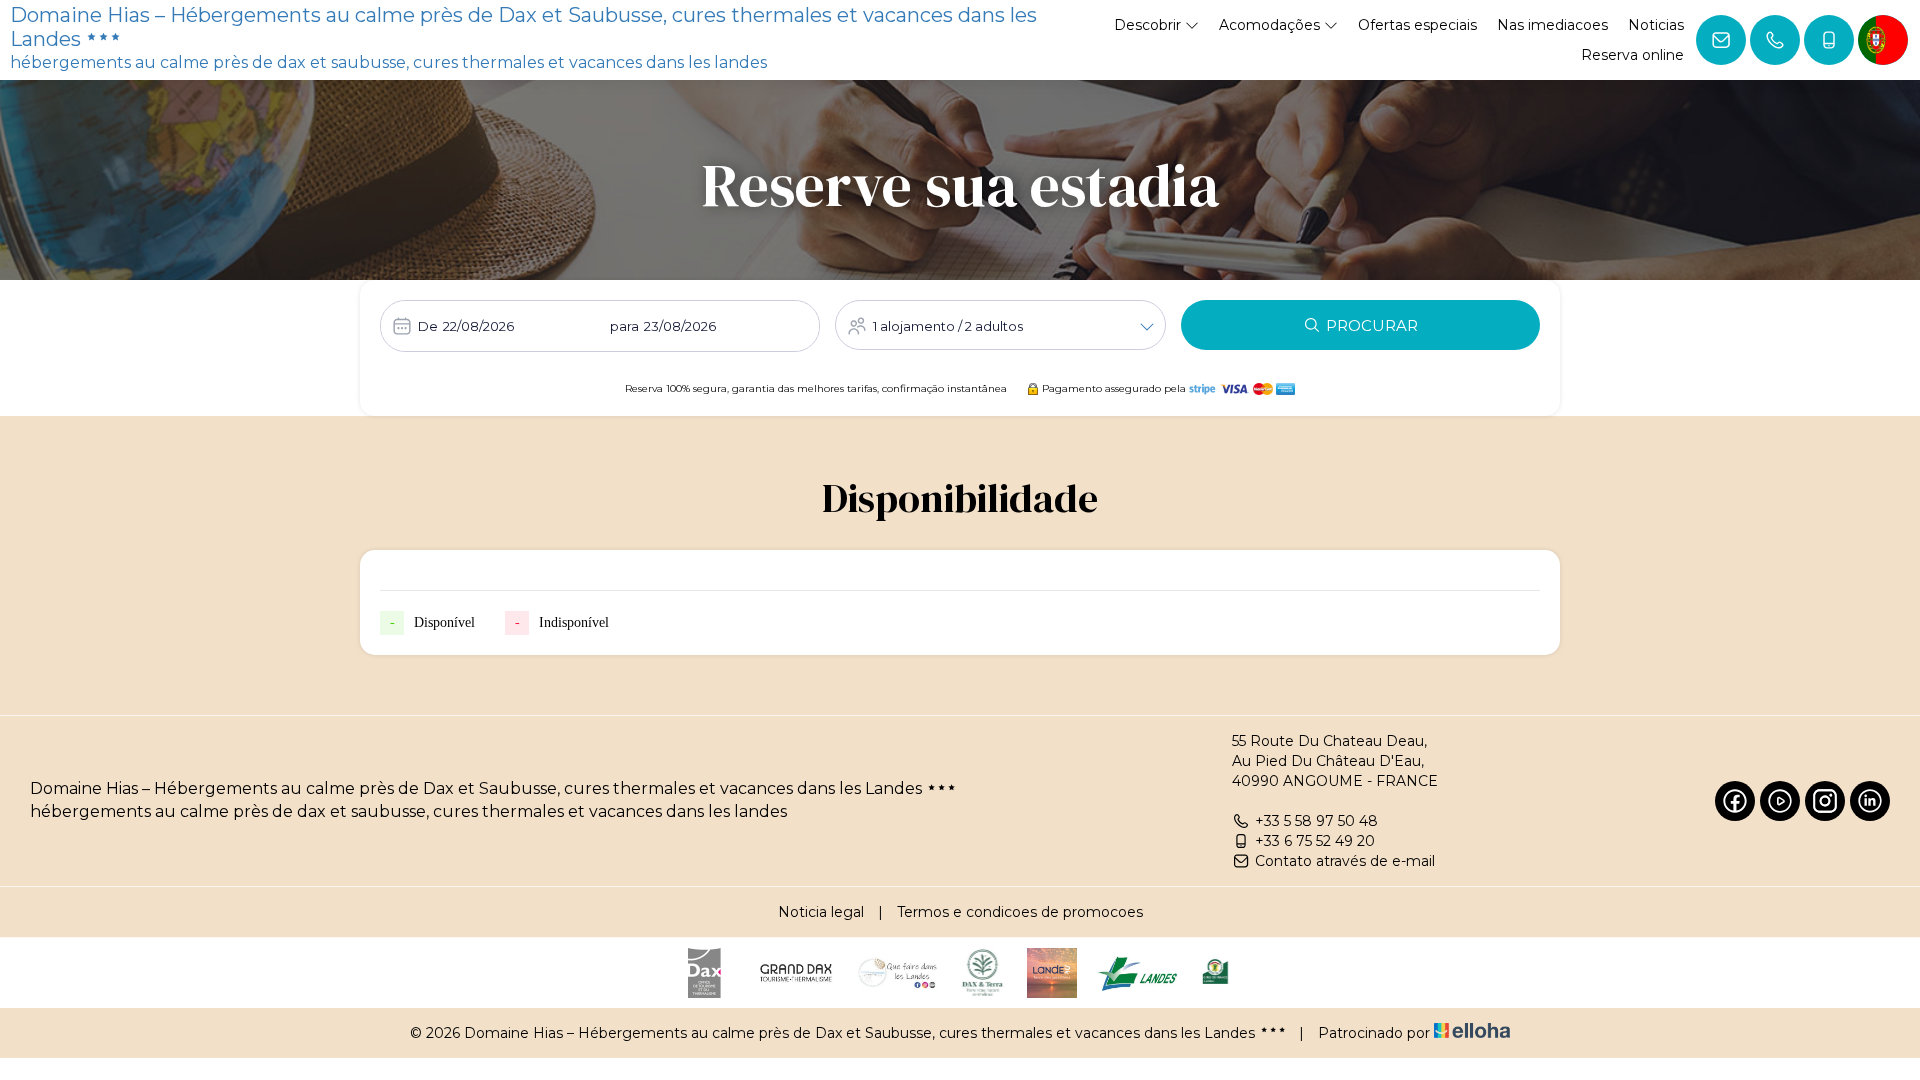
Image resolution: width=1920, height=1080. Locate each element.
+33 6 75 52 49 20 (1315, 841)
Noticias (1656, 25)
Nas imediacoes (1552, 25)
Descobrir (1149, 25)
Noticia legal (821, 912)
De (428, 326)
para (624, 326)
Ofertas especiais (1417, 25)
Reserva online (1632, 55)
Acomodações (1271, 25)
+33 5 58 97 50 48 (1316, 821)
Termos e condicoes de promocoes (1020, 912)
